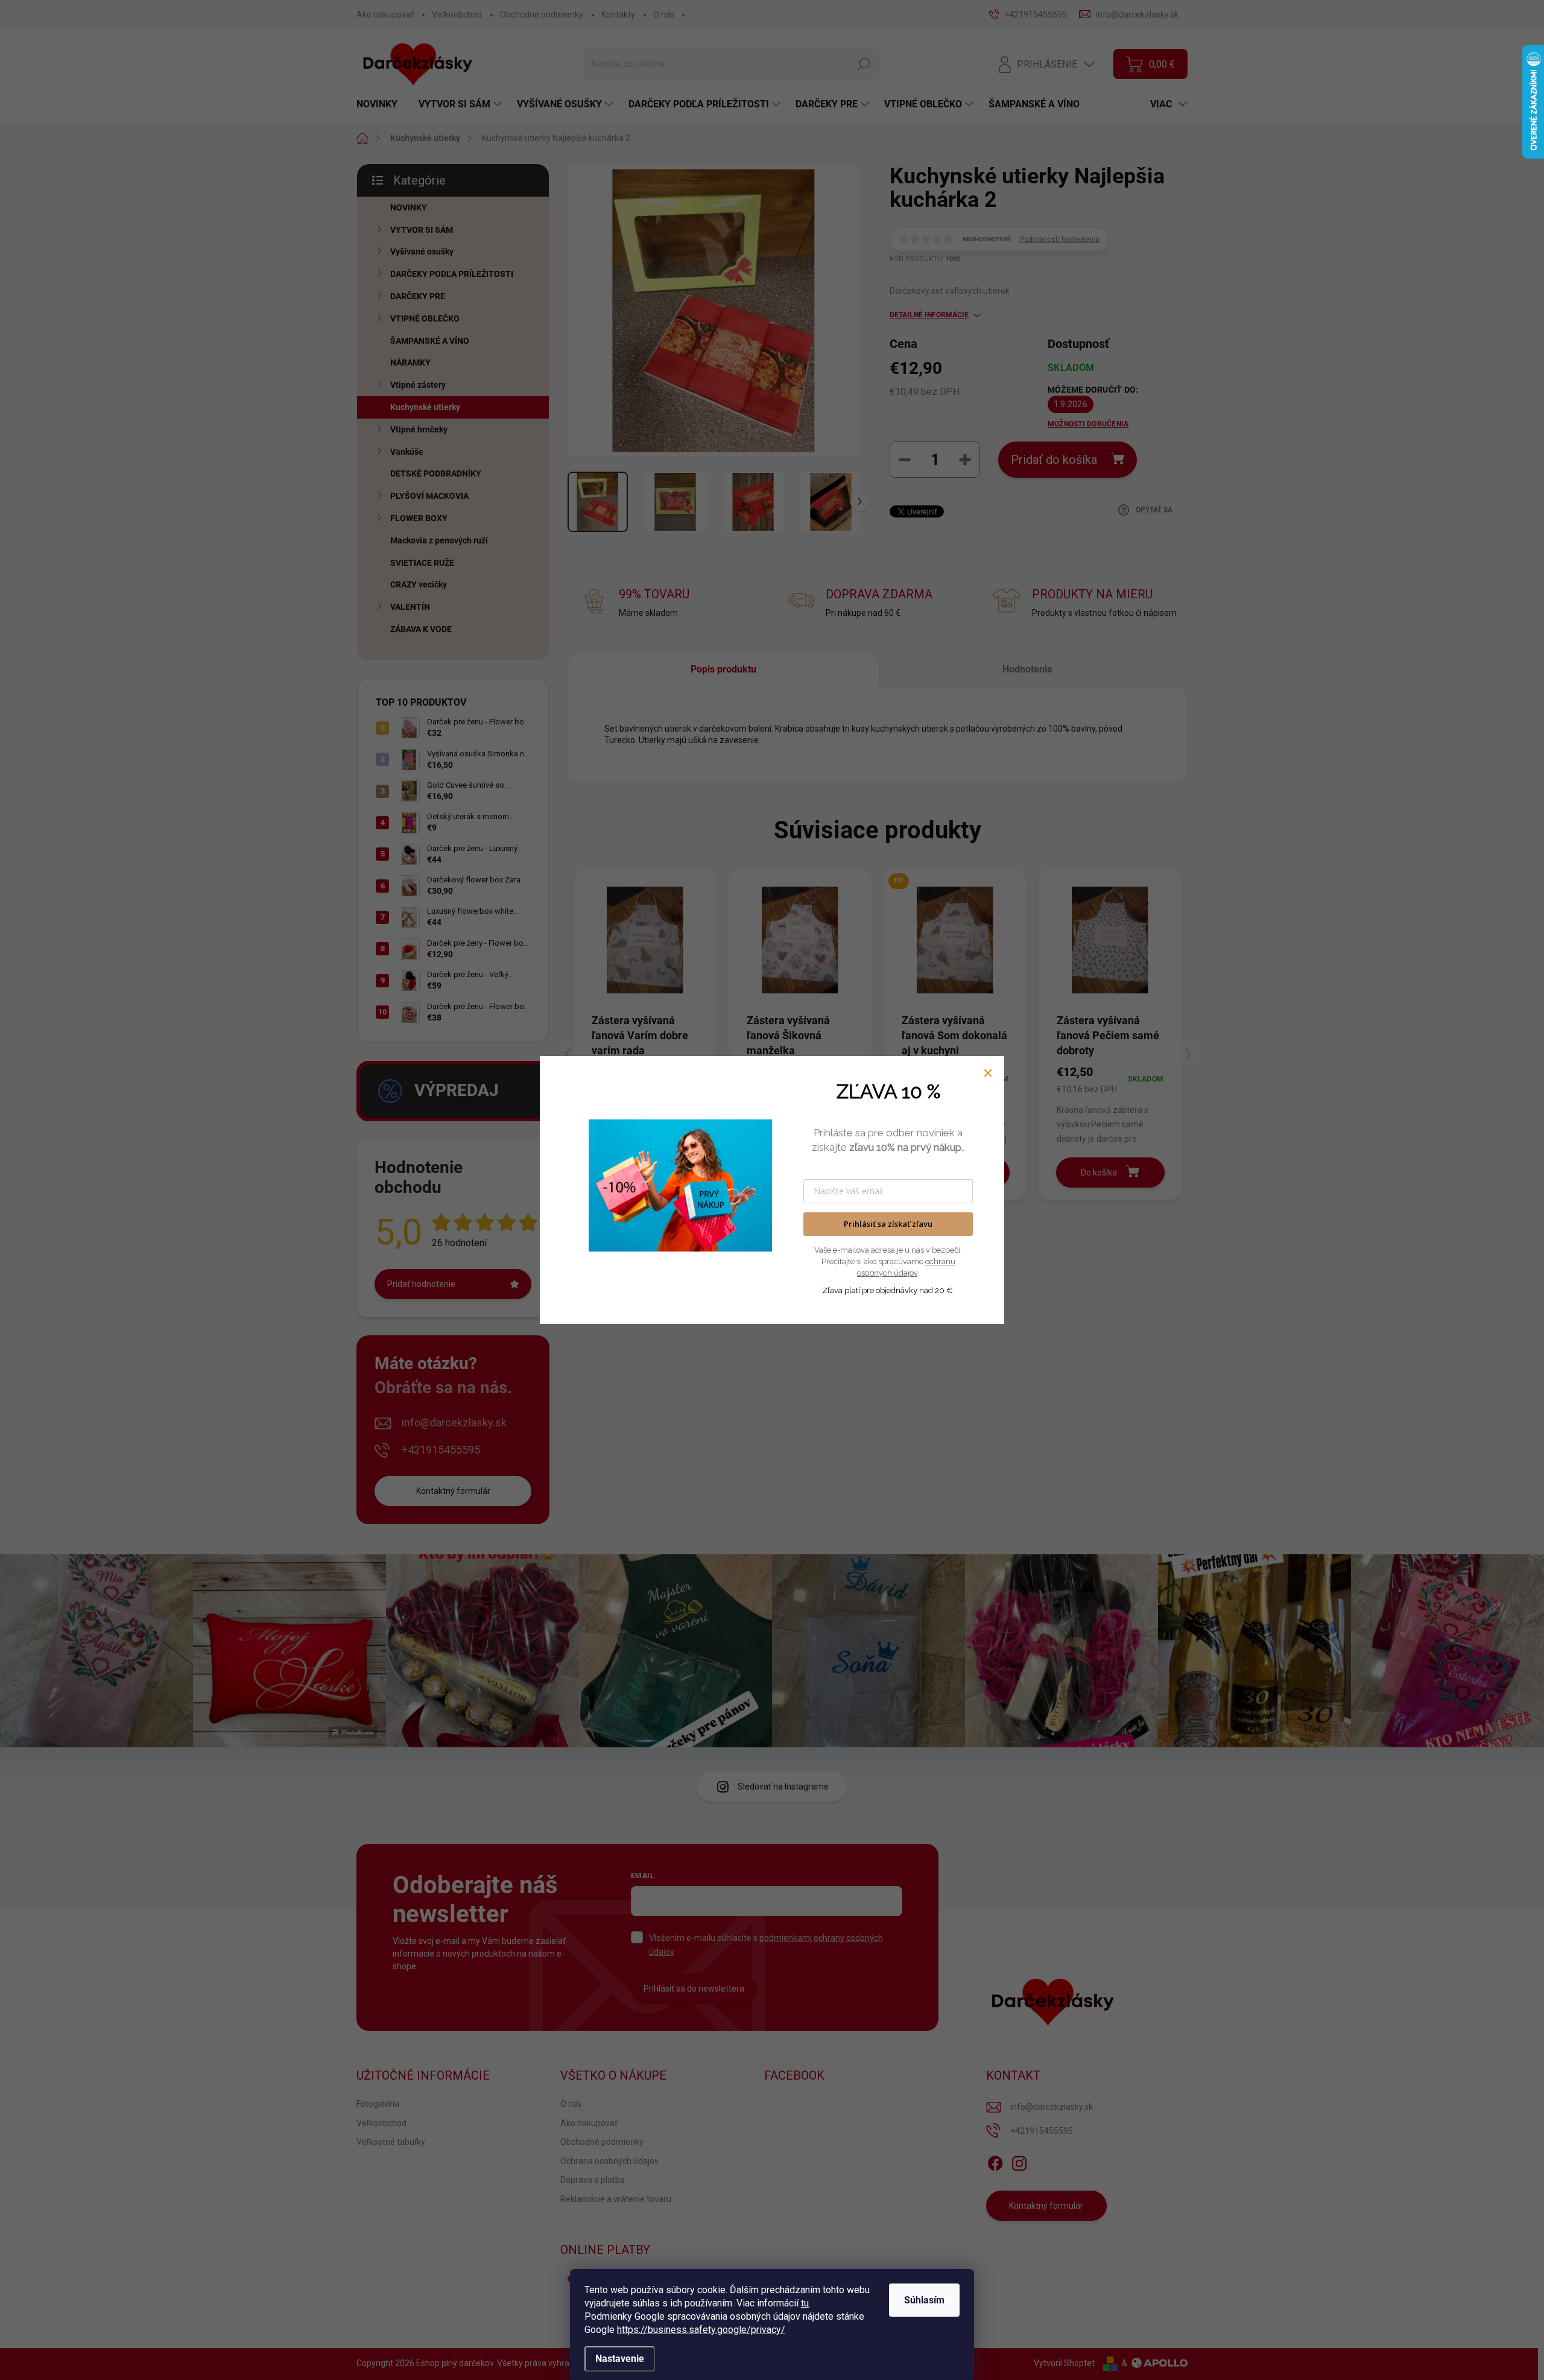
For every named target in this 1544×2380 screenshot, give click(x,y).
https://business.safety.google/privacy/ (701, 2330)
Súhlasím (924, 2300)
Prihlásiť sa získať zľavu (888, 1224)
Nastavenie (620, 2359)
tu (805, 2303)
